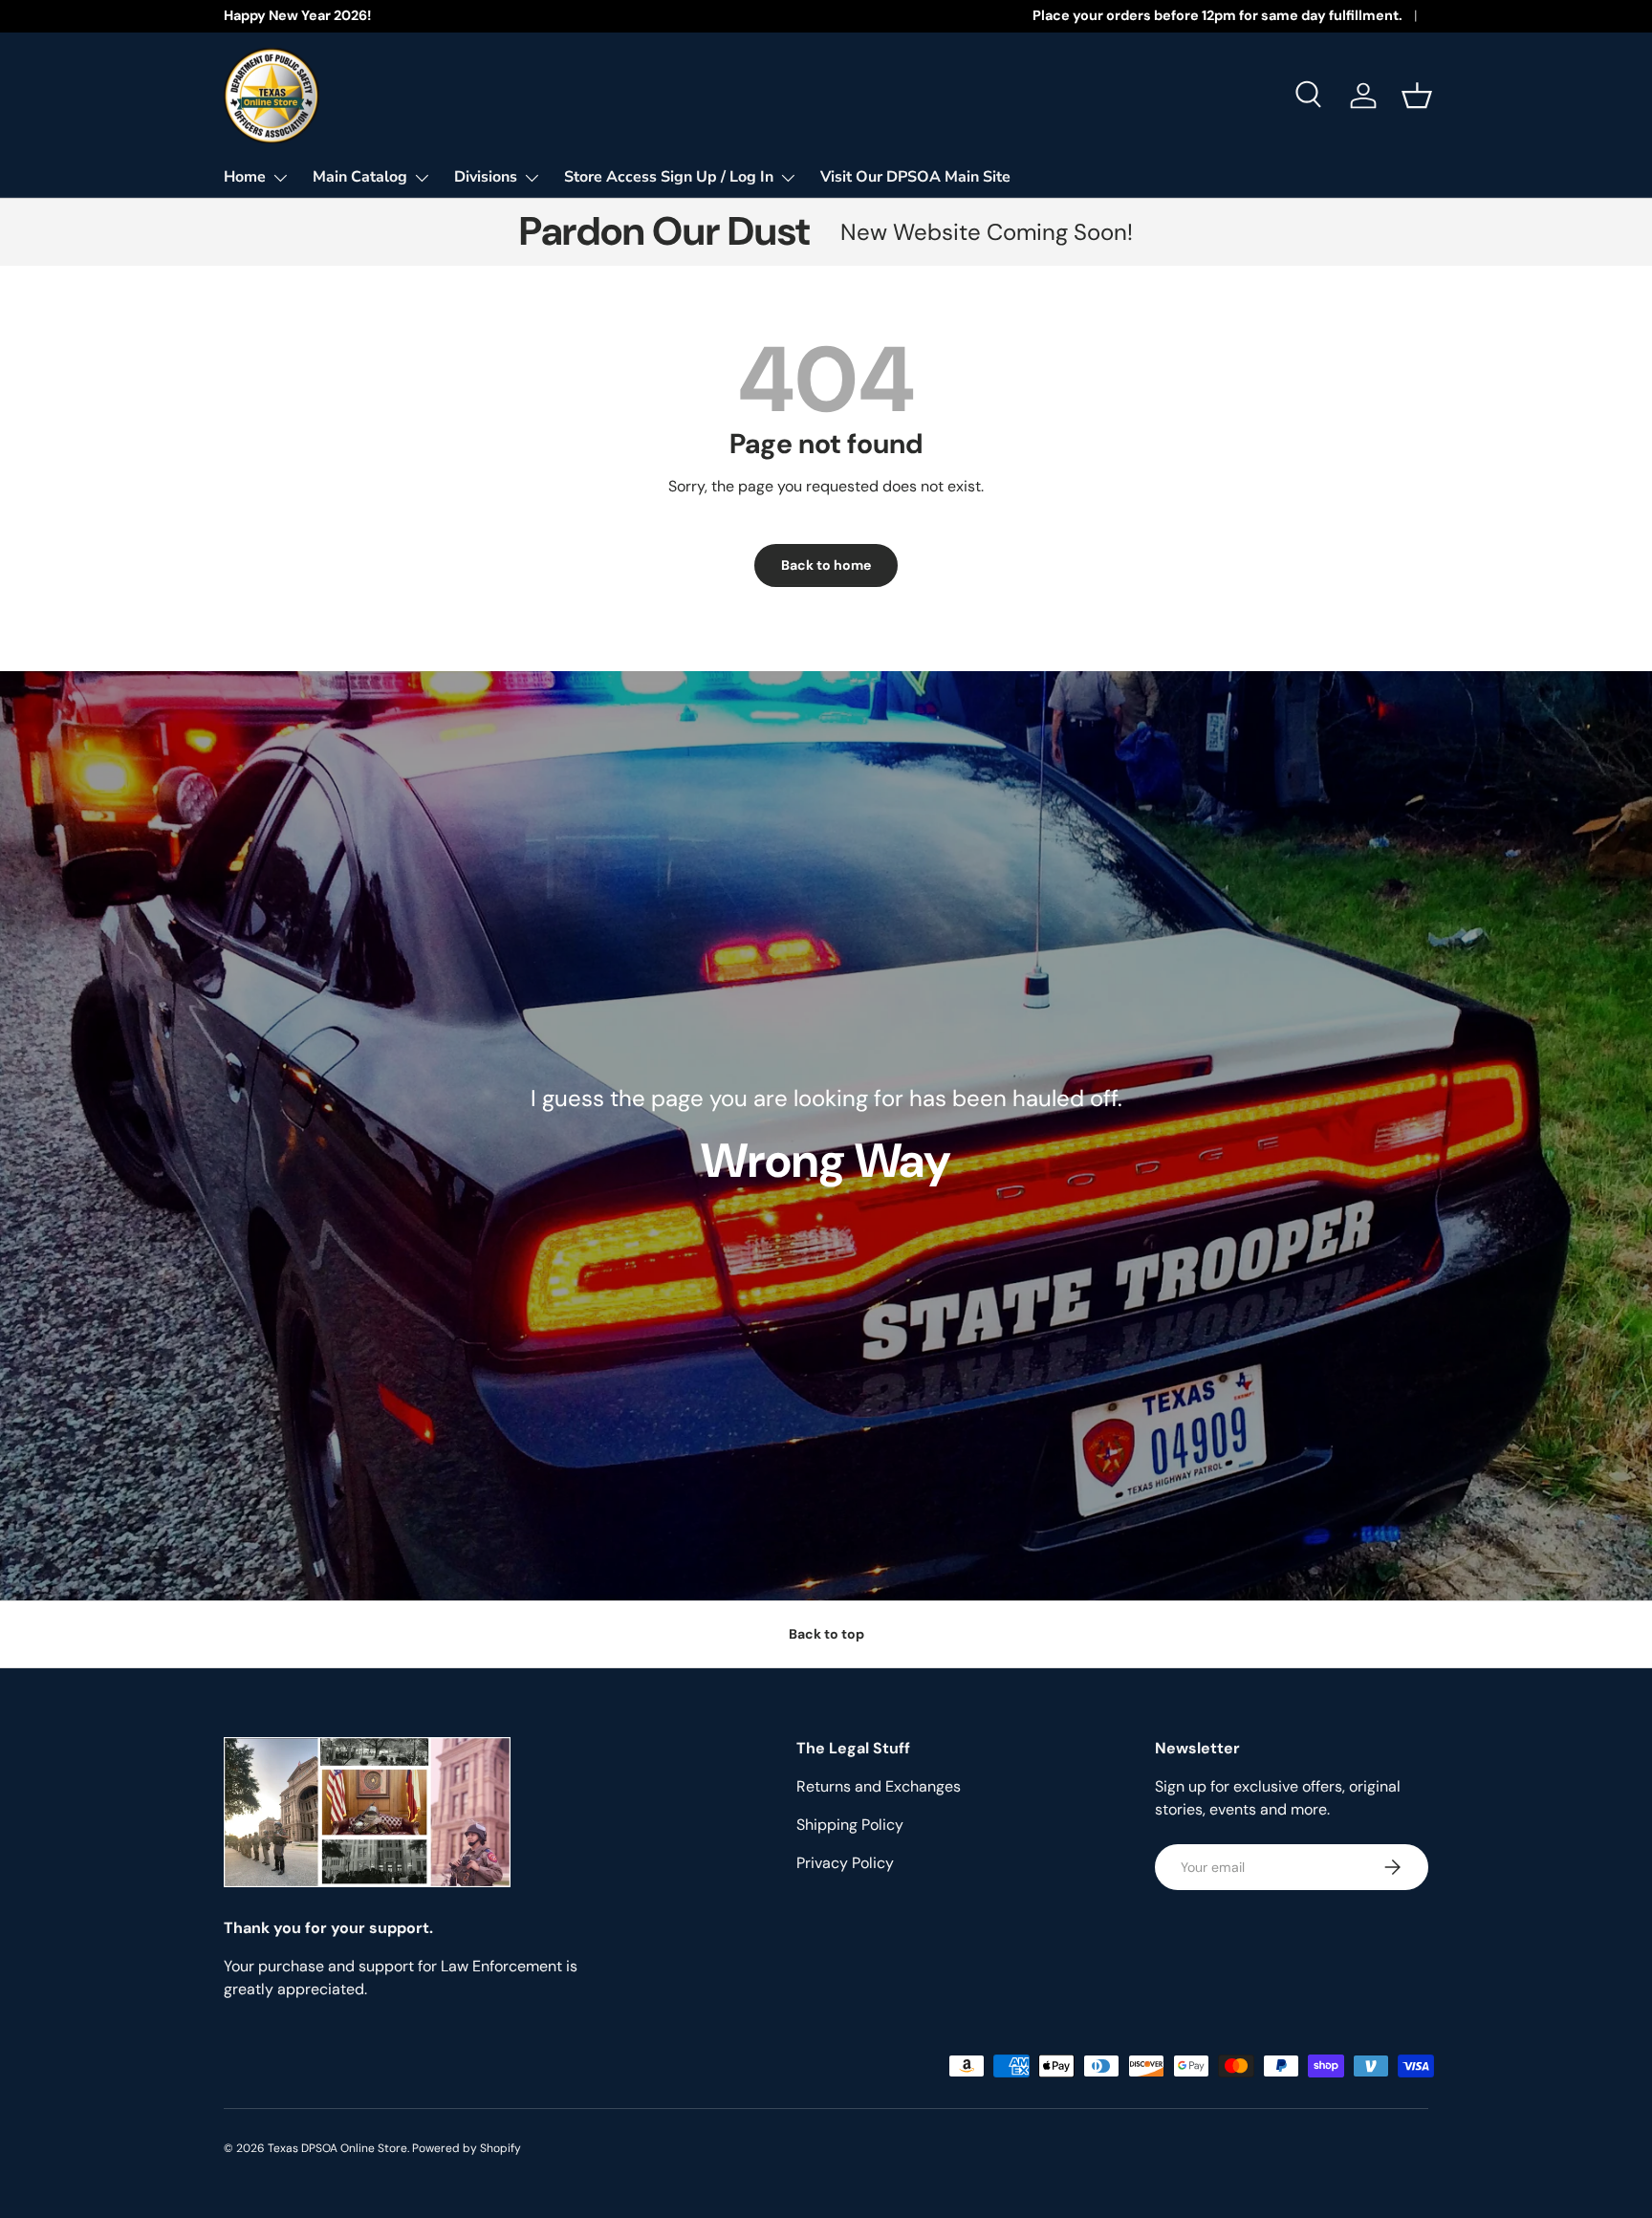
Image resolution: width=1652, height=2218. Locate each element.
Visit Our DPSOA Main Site (915, 177)
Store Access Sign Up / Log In (669, 177)
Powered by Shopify (467, 2148)
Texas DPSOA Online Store (337, 2148)
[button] (1417, 96)
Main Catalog (360, 177)
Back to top (826, 1634)
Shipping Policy (850, 1825)
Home (245, 177)
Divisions (486, 177)
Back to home (826, 565)
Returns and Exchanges (879, 1786)
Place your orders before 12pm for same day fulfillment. (1217, 15)
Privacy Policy (845, 1863)
